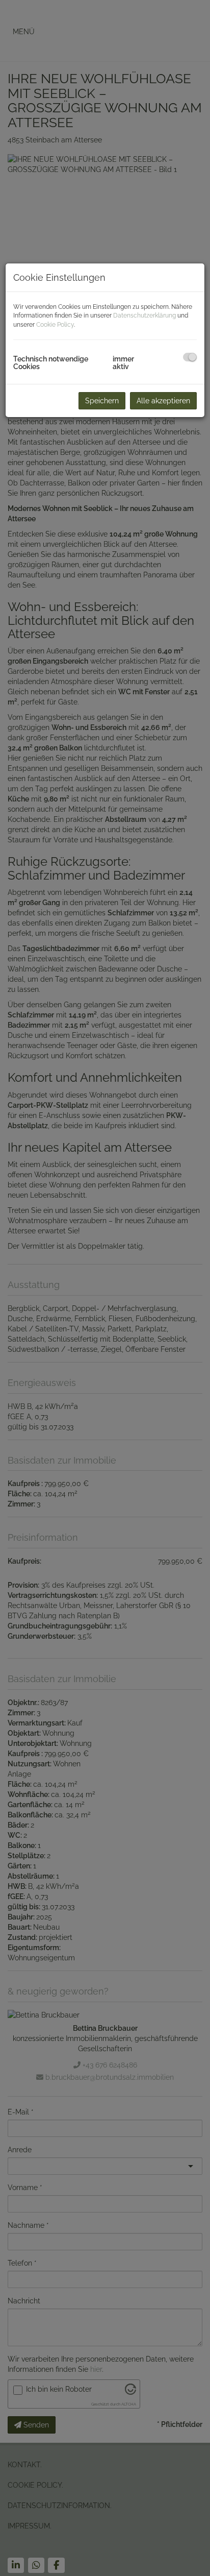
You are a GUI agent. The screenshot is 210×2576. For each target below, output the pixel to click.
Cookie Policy (55, 325)
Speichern (102, 401)
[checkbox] (190, 357)
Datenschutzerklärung (145, 315)
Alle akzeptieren (163, 401)
